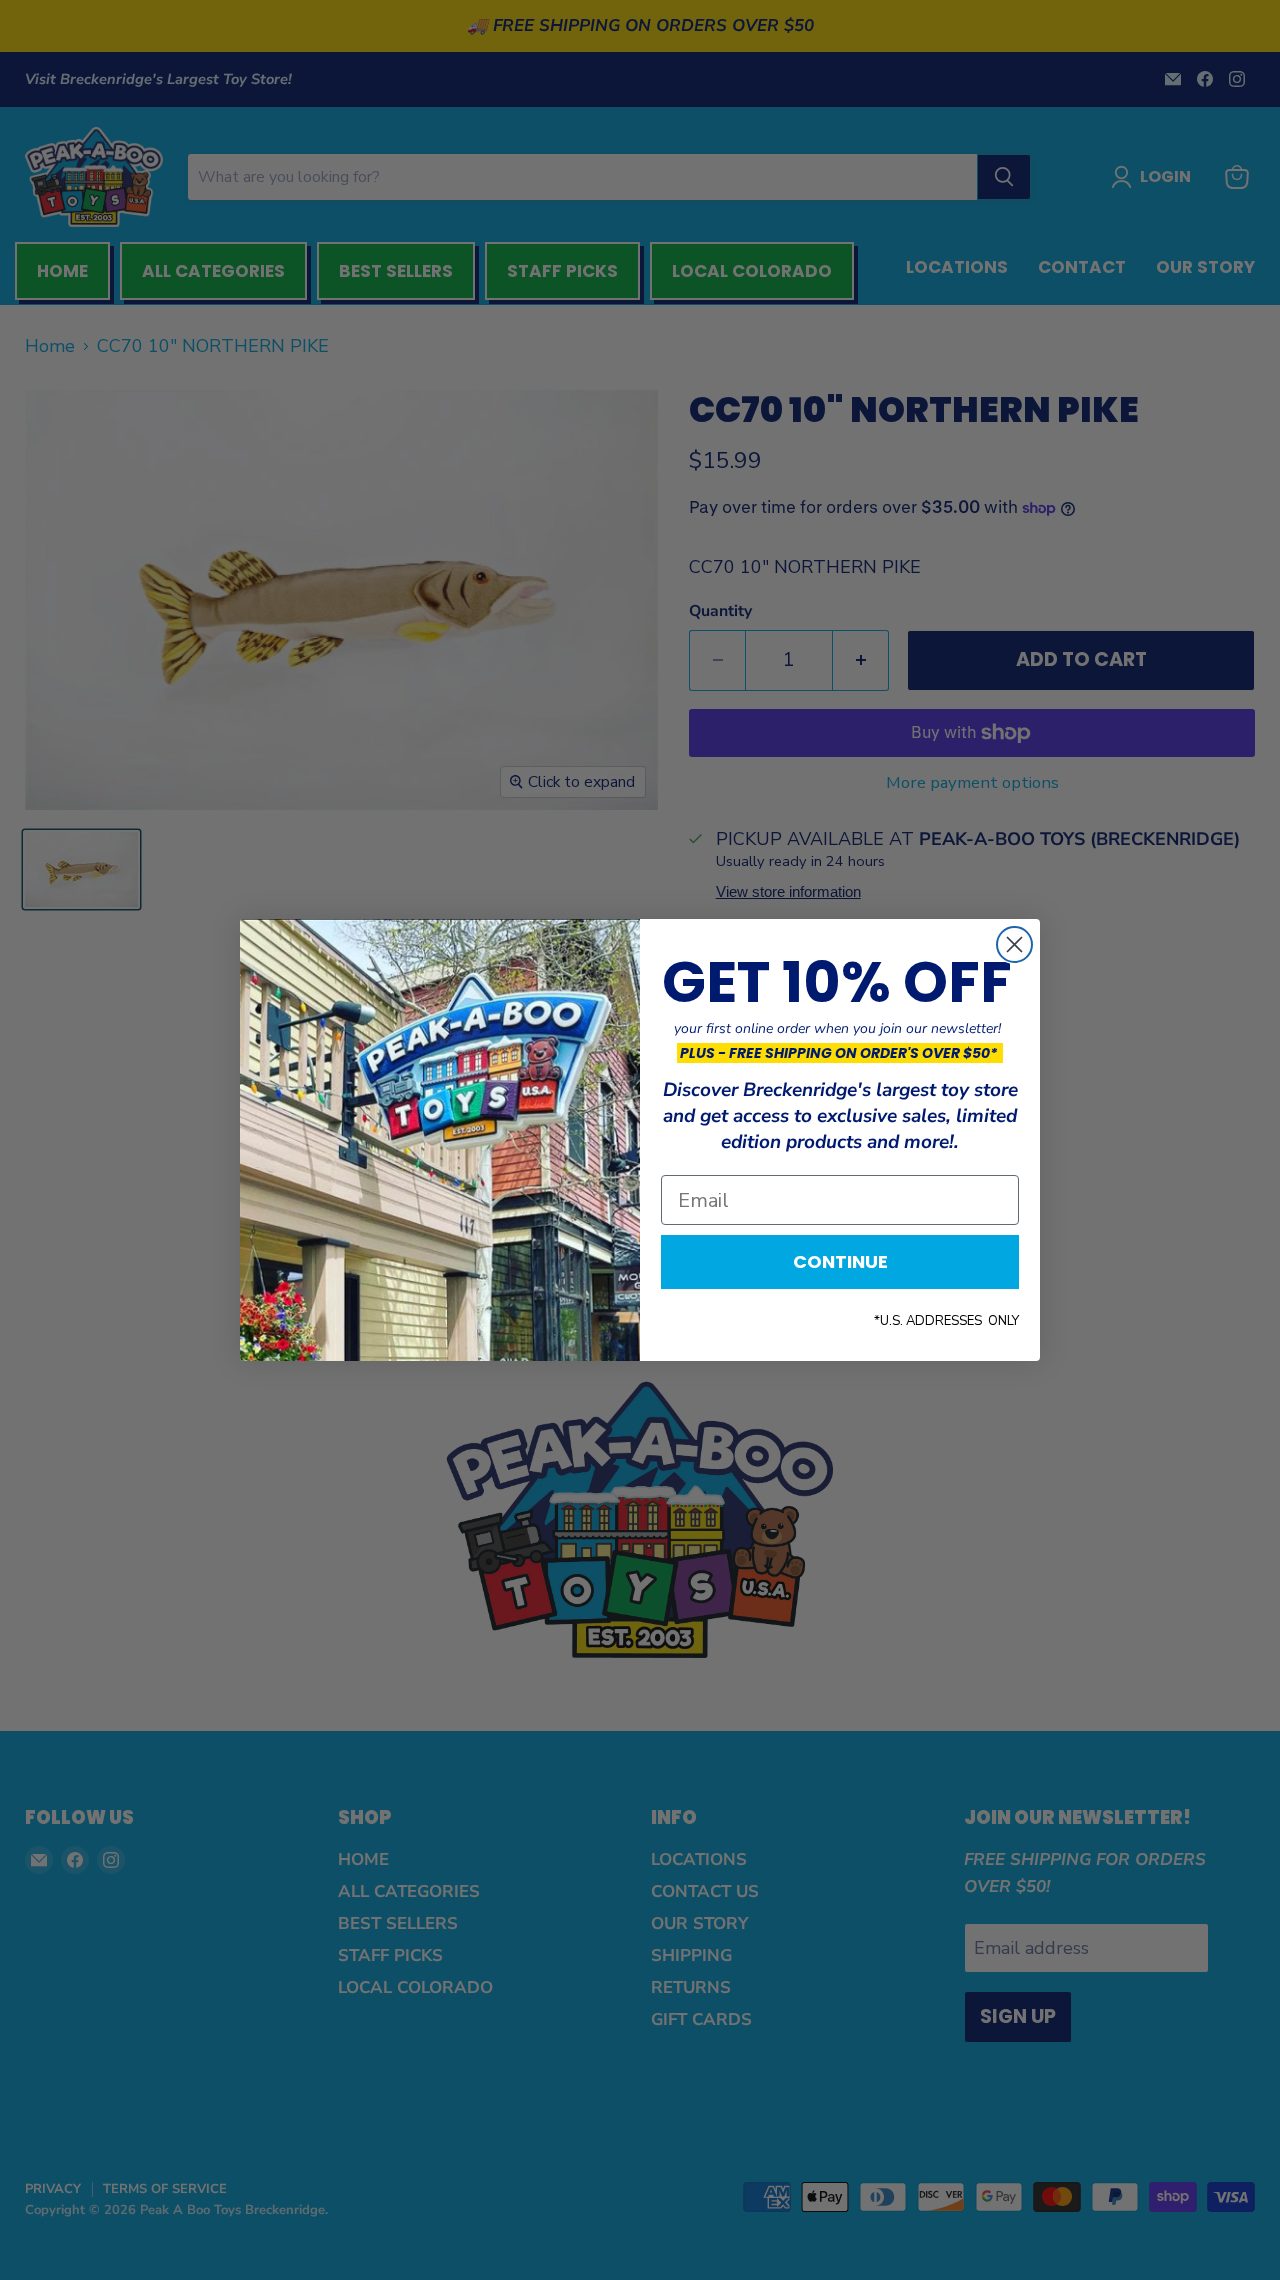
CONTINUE (840, 1261)
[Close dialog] (1014, 944)
